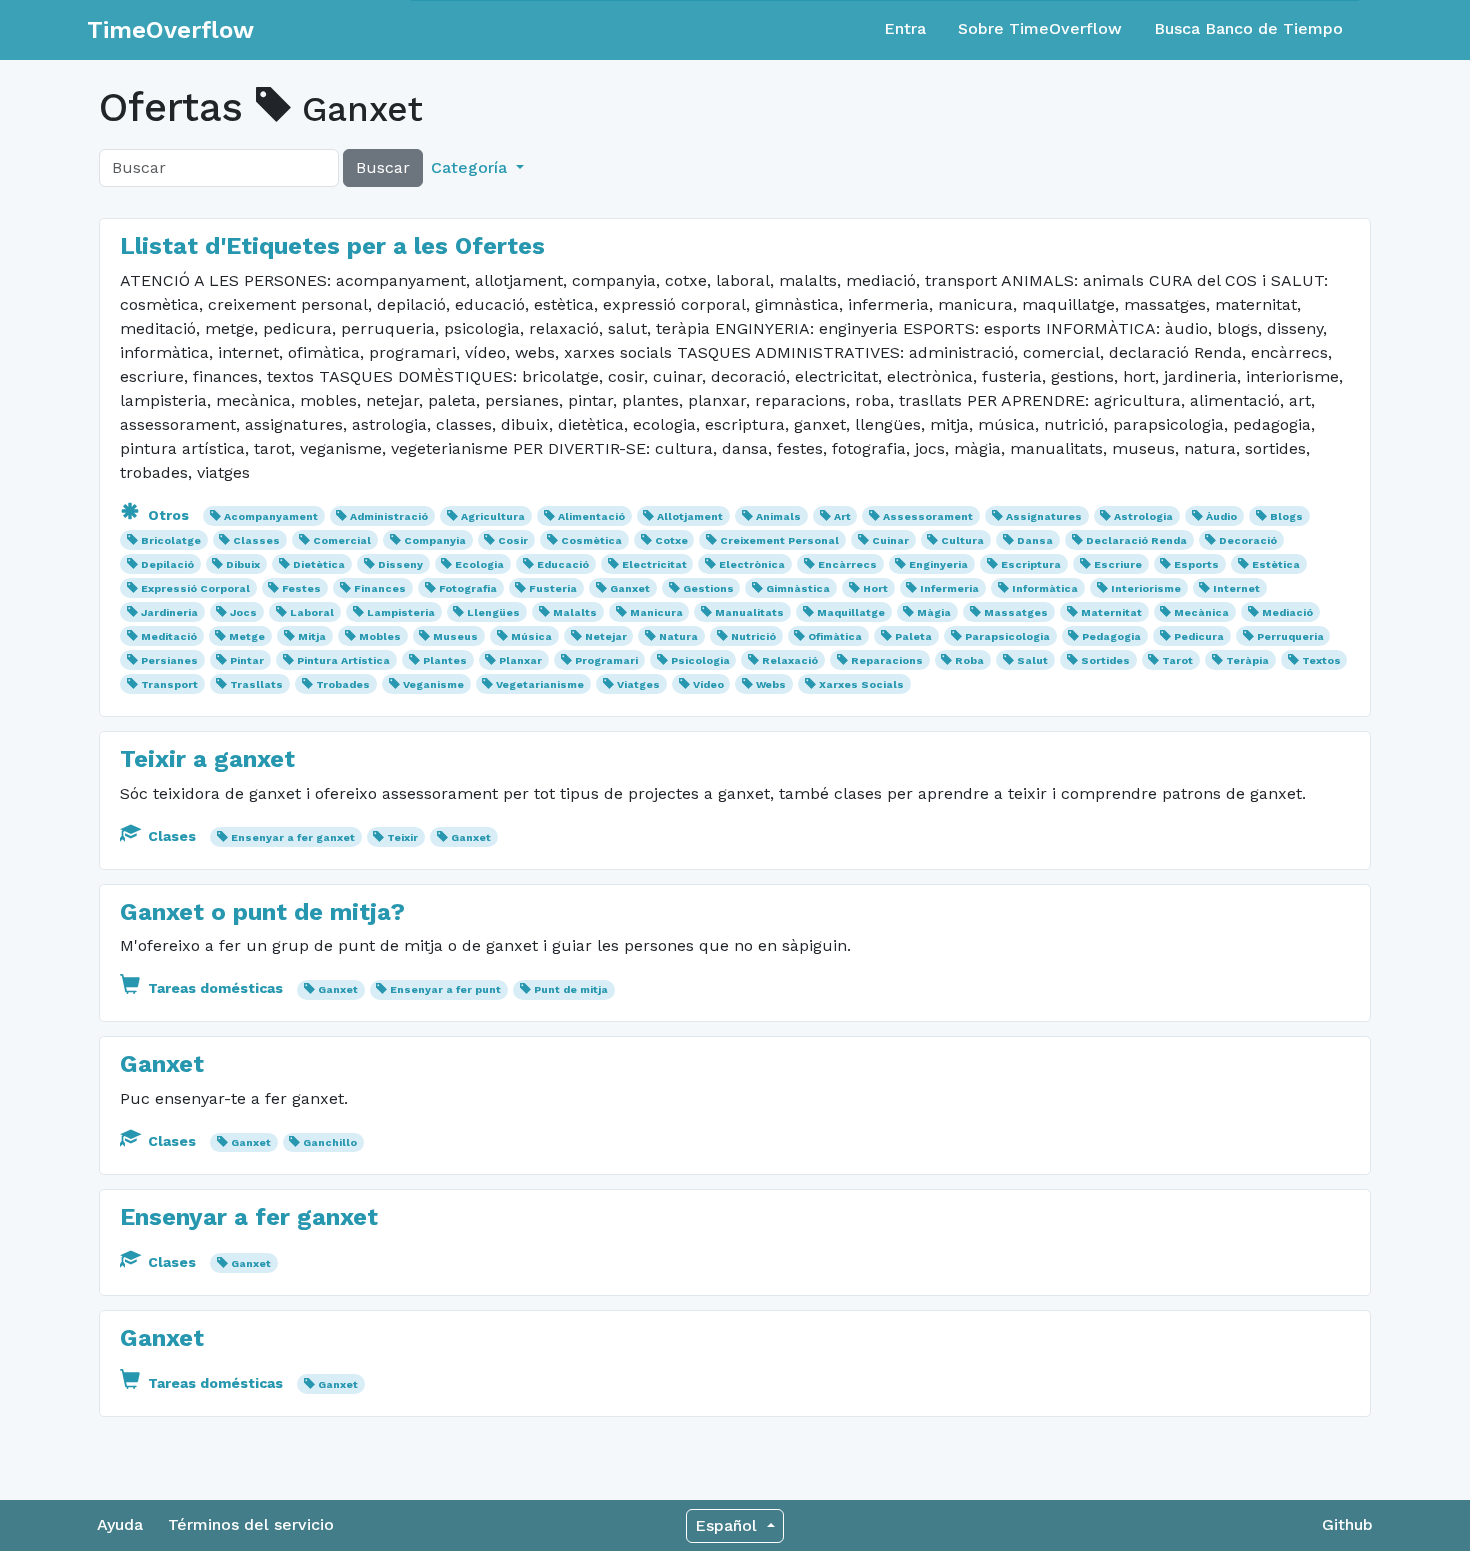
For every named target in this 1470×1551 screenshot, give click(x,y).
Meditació (169, 636)
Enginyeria (938, 564)
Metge (247, 636)
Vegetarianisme (540, 684)
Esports (1196, 564)
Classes (256, 540)
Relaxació (790, 660)
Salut (1032, 660)
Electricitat (654, 564)
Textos (1321, 660)
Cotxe (671, 540)
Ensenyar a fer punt (445, 989)
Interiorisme (1146, 588)
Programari (606, 660)
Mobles (380, 636)
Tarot (1177, 660)
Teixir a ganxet (207, 759)
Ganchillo (330, 1142)
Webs (771, 684)
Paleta (913, 636)
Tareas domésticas (215, 988)
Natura (678, 636)
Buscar (383, 167)
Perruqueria (1290, 636)
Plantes (445, 660)
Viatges (638, 684)
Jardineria (169, 612)
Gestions (708, 588)
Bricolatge (171, 540)
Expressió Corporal (195, 588)
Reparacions (887, 660)
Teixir (402, 837)
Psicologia (700, 660)
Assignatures (1044, 516)
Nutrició (753, 636)
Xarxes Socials (861, 684)
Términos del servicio (251, 1524)
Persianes (169, 660)
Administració (389, 516)
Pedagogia (1111, 636)
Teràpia (1247, 660)
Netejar (606, 636)
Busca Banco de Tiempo (1248, 28)
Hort (875, 588)
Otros (168, 515)
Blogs (1286, 516)
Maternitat (1111, 612)
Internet (1236, 588)
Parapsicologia (1007, 636)
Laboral (312, 612)
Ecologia (479, 564)
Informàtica (1045, 588)
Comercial (342, 540)
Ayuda (120, 1524)
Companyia (435, 540)
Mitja (312, 636)
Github (1347, 1524)
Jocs (243, 612)
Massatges (1016, 612)
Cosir (513, 540)
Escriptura (1031, 564)
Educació (563, 564)
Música (531, 636)
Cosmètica (591, 540)
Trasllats (256, 684)
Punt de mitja (571, 989)
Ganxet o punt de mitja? (262, 912)
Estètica (1276, 564)
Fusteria (553, 588)
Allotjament (690, 516)
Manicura (656, 612)
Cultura (962, 540)
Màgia (934, 612)
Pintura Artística (343, 660)
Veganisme (433, 684)
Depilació (167, 564)
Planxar (520, 660)
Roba (969, 660)
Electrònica (752, 564)
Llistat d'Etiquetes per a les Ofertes (332, 246)
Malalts (575, 612)
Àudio (1221, 516)
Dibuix (243, 564)
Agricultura (493, 516)
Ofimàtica (835, 636)
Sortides (1105, 660)
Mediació (1287, 612)
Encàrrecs (847, 564)
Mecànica (1201, 612)
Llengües (493, 612)
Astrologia (1143, 516)
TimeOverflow (170, 30)
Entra (905, 28)
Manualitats (749, 612)
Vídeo (708, 684)
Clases (172, 836)
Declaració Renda (1136, 540)
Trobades (343, 684)
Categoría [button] (471, 167)
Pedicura (1199, 636)
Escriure (1118, 564)
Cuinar (890, 540)
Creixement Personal (779, 540)
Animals (778, 516)
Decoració (1248, 540)
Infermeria (949, 588)
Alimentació (591, 516)
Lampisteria (401, 612)
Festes (301, 588)
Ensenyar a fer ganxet (293, 837)
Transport (169, 684)
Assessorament (928, 516)
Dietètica (319, 564)
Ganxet (630, 588)
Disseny (400, 564)
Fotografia (468, 588)
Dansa (1035, 540)
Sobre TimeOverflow (1040, 28)
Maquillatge (851, 612)
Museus (455, 636)
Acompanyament (271, 516)
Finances (380, 588)
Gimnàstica (798, 588)
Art (842, 516)
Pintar (247, 660)
